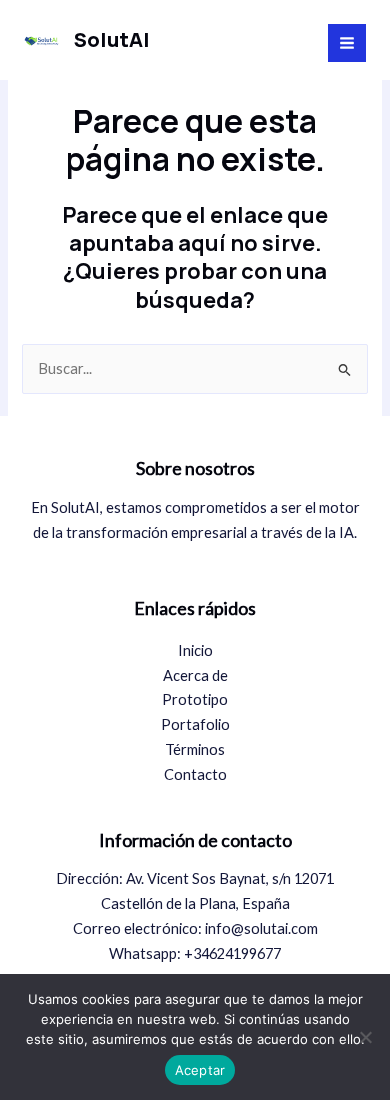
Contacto (195, 774)
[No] (365, 1037)
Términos (195, 749)
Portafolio (195, 724)
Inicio (195, 650)
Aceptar (200, 1070)
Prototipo (195, 699)
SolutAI (112, 39)
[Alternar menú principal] (347, 43)
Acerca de (195, 675)
